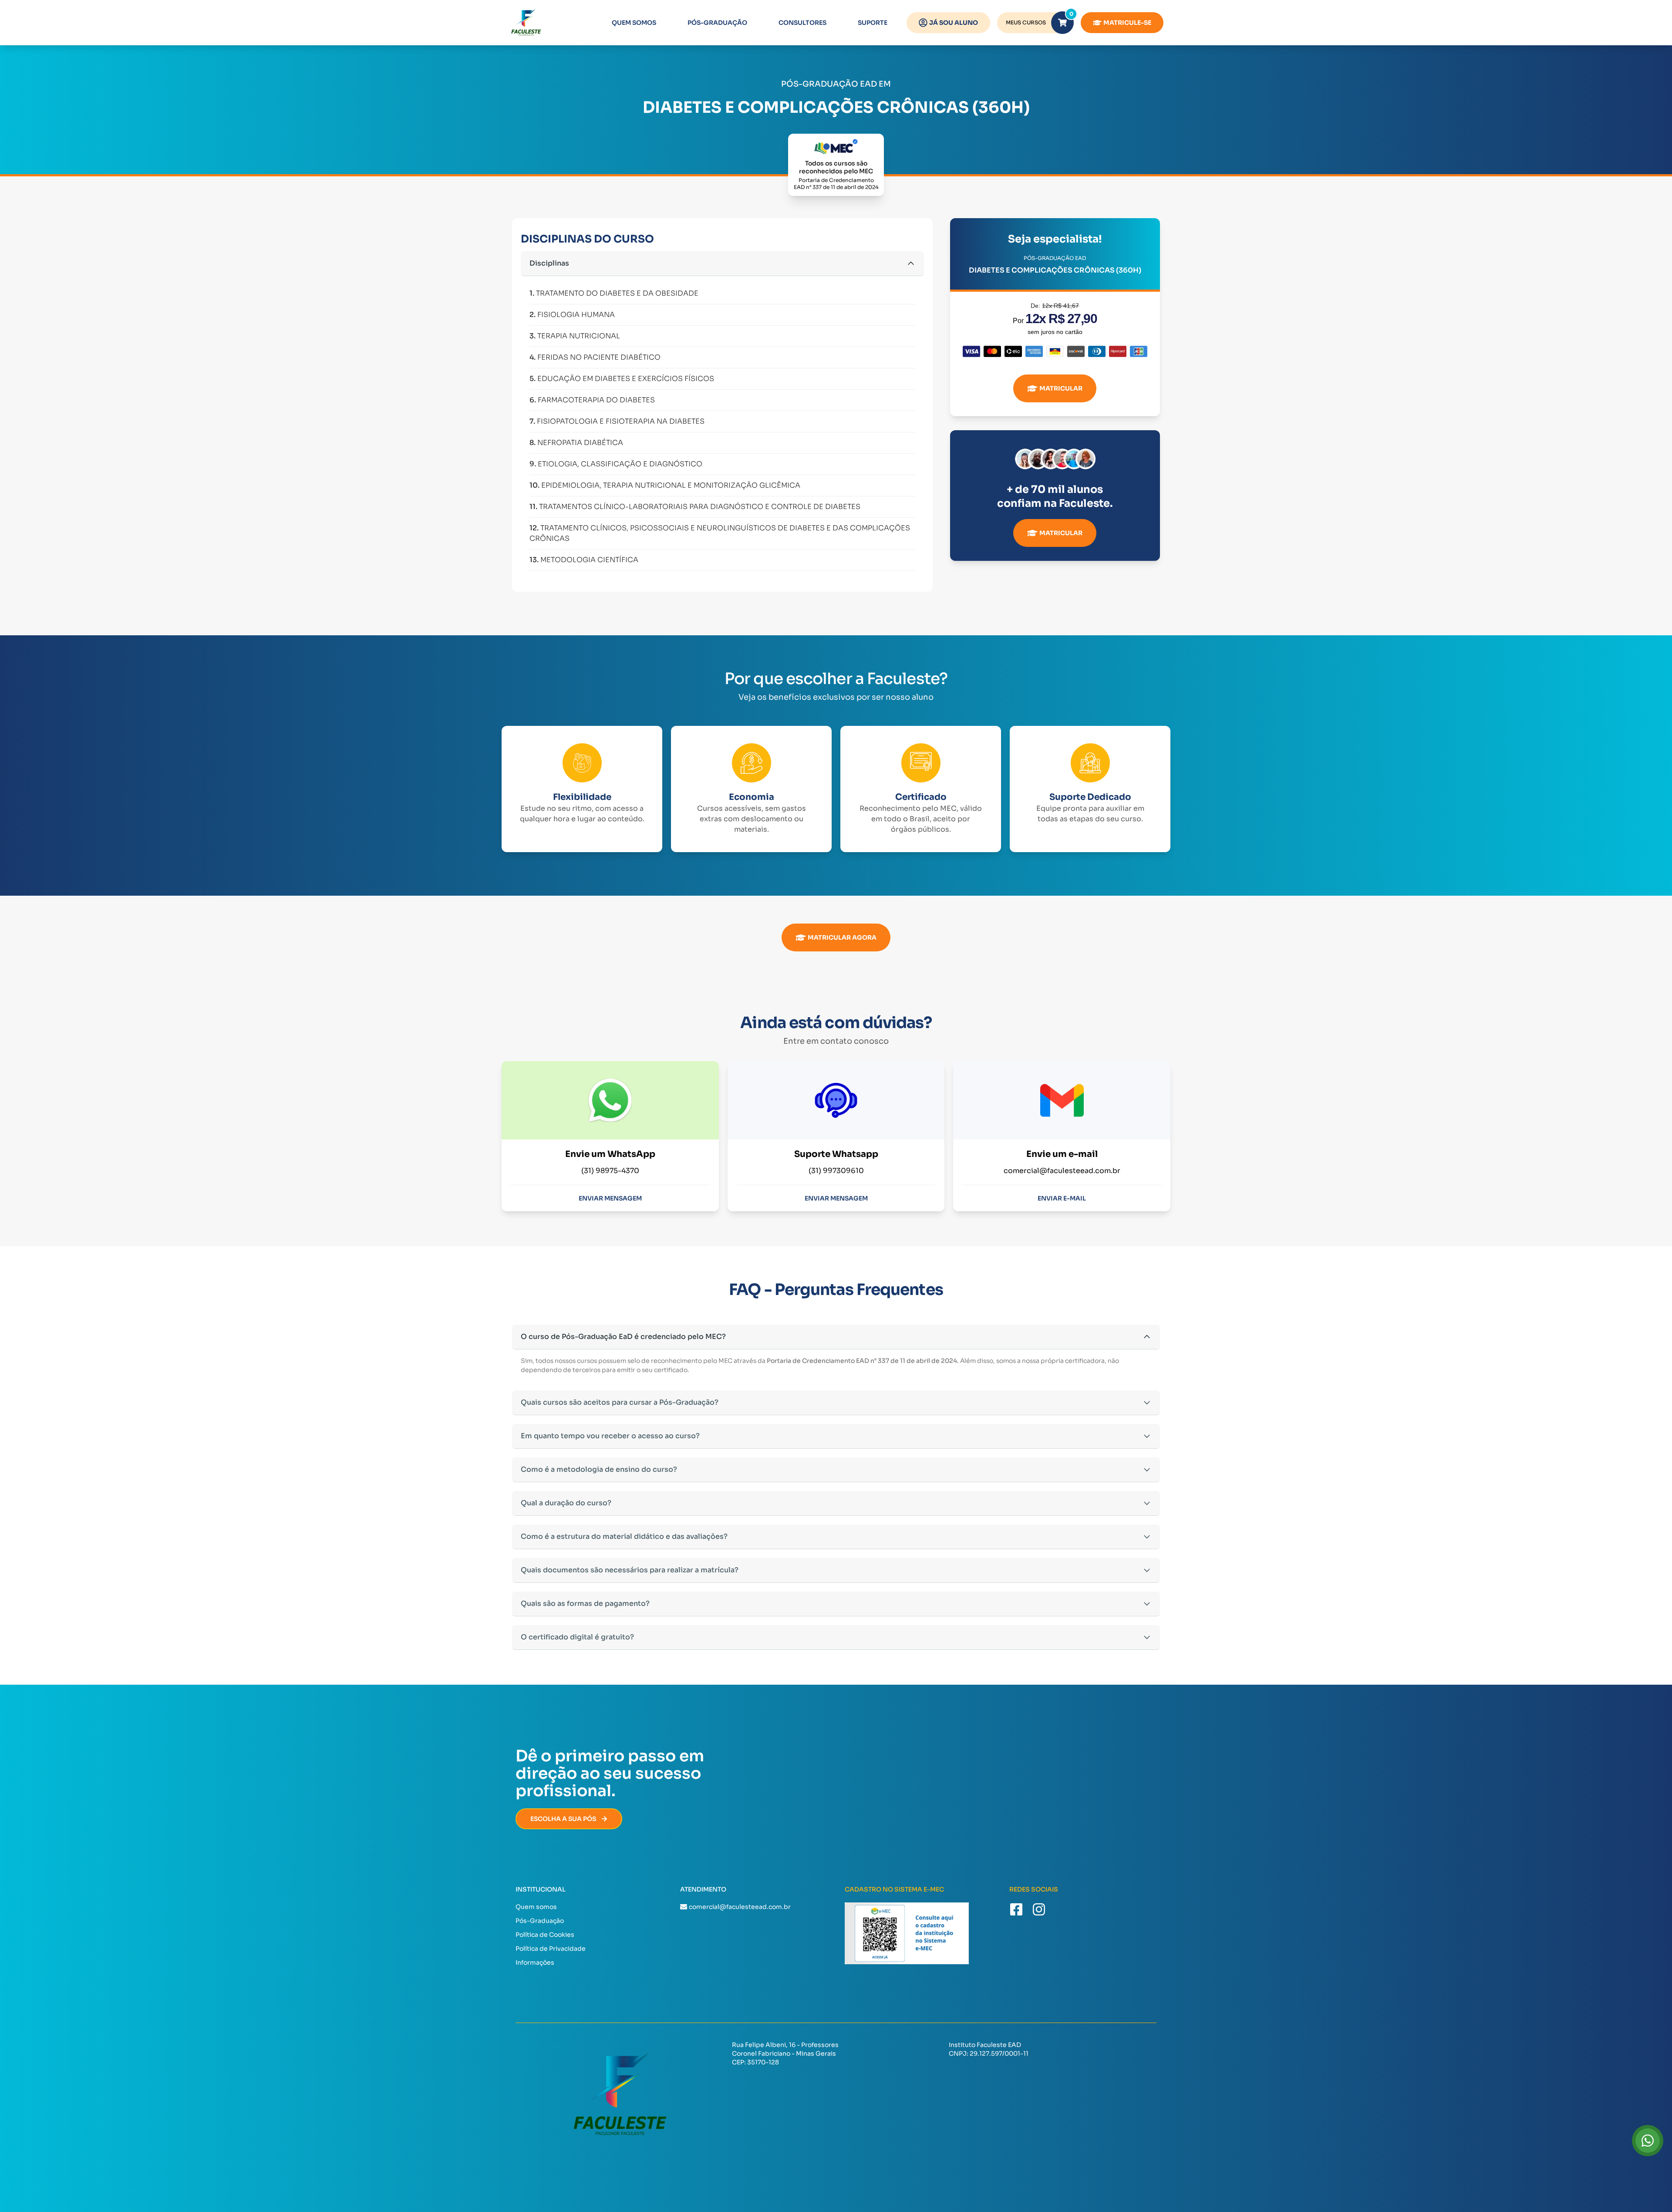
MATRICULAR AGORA (842, 937)
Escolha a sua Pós (563, 1819)
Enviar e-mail (1062, 1198)
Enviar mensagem (610, 1198)
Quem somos (634, 23)
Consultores (802, 23)
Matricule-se (1127, 23)
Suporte (873, 23)
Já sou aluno (954, 23)
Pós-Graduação (717, 23)
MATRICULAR (1061, 388)
